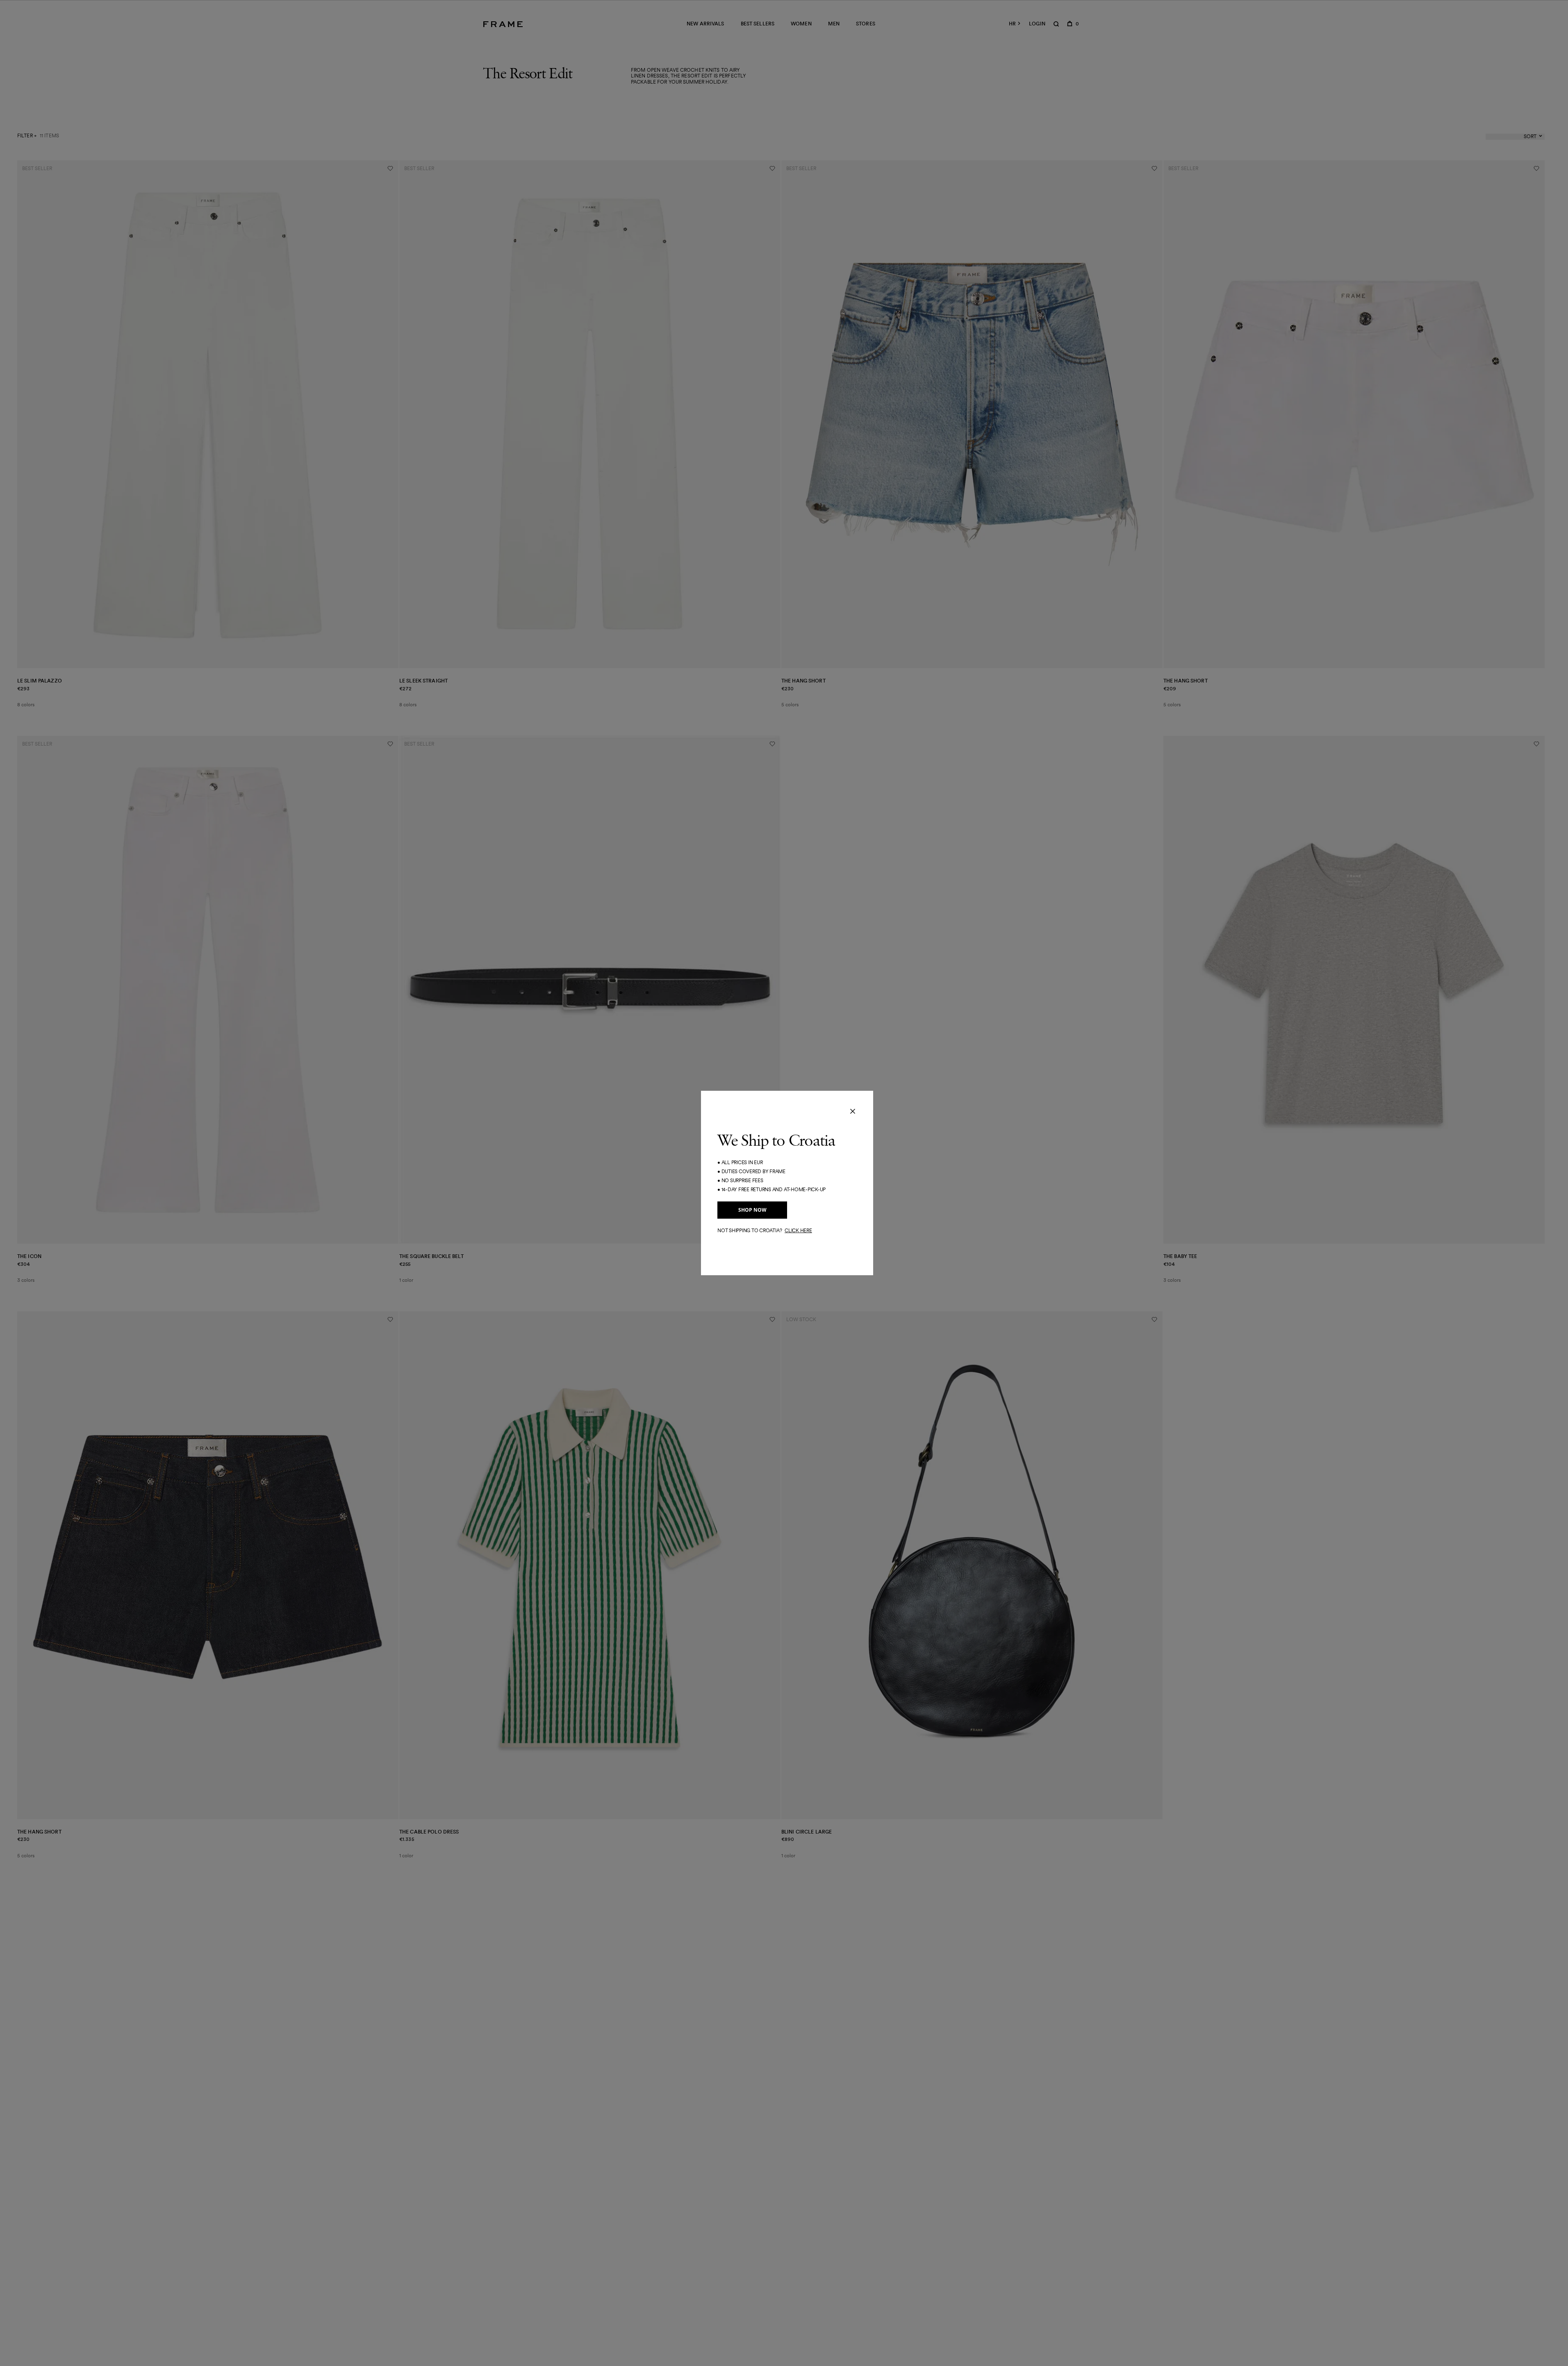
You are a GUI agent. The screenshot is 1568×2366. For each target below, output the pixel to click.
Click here (798, 1230)
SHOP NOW (752, 1210)
